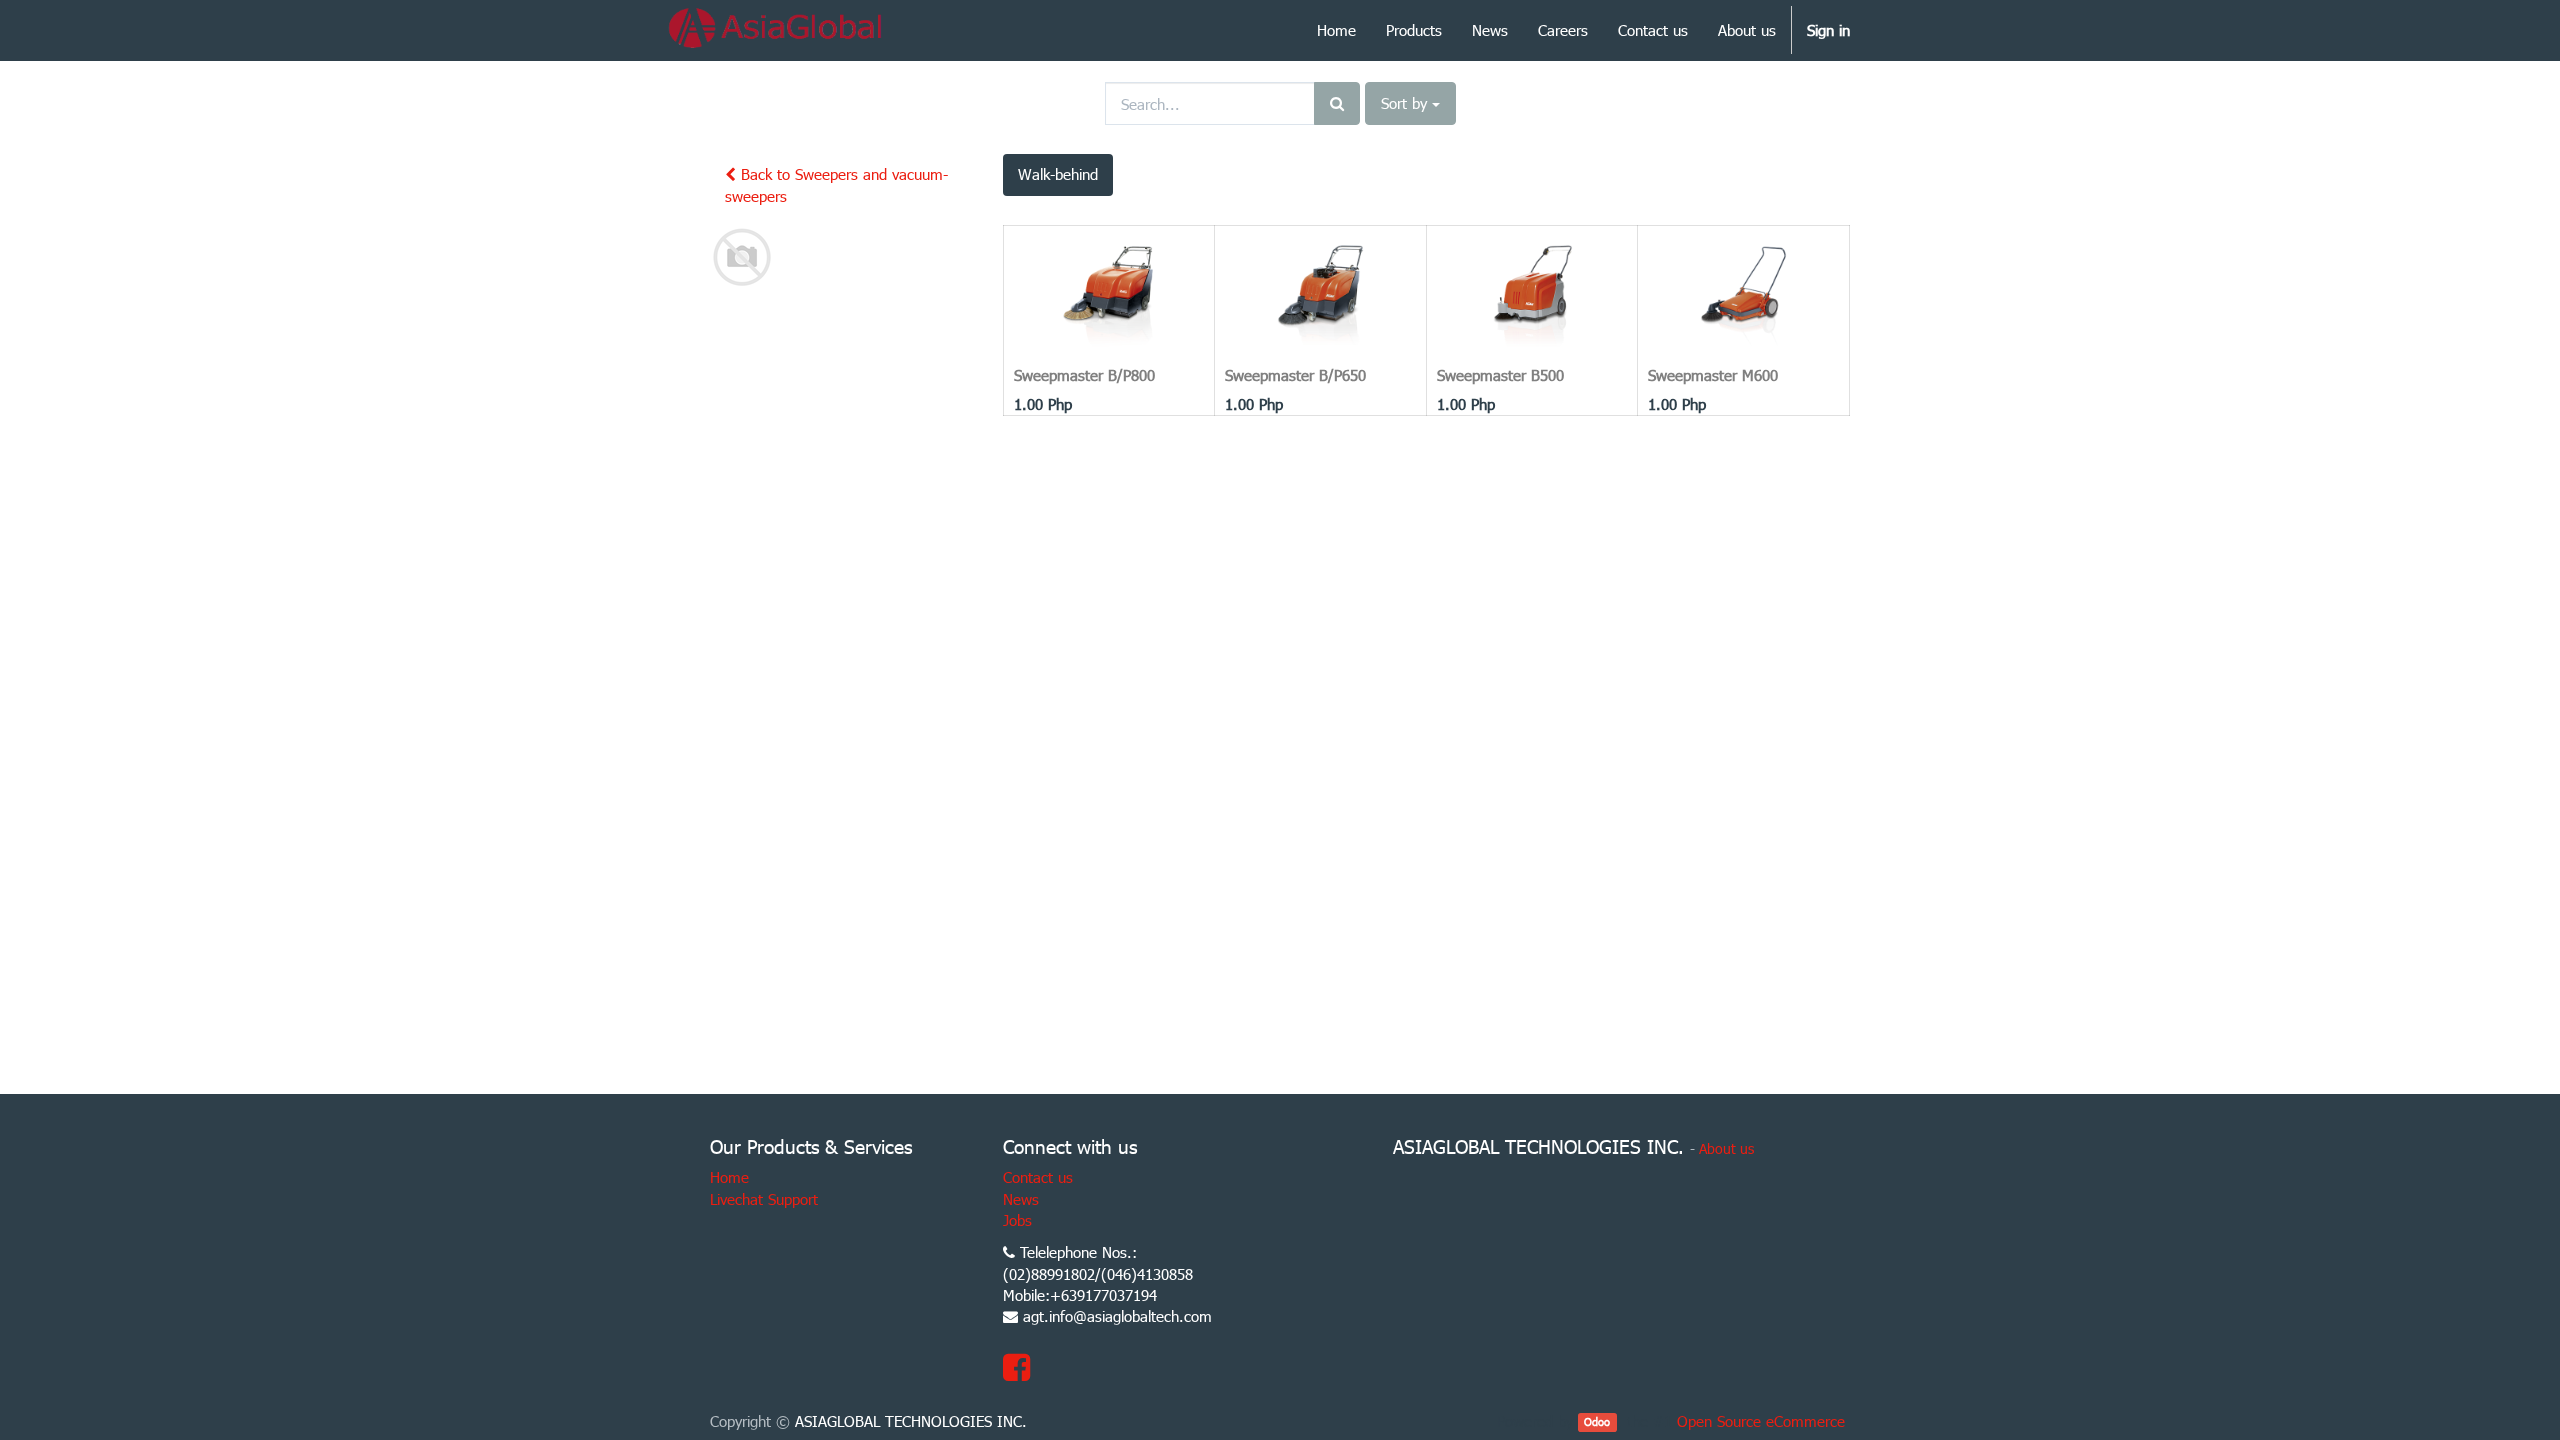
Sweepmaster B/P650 (1295, 375)
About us (1726, 1148)
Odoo (1597, 1422)
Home (729, 1177)
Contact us (1038, 1177)
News (1021, 1199)
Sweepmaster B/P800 (1084, 375)
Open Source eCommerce (1761, 1421)
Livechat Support (764, 1199)
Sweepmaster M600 (1713, 375)
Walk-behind (1058, 174)
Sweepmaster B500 (1500, 375)
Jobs (1017, 1220)
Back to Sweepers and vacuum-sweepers (836, 184)
